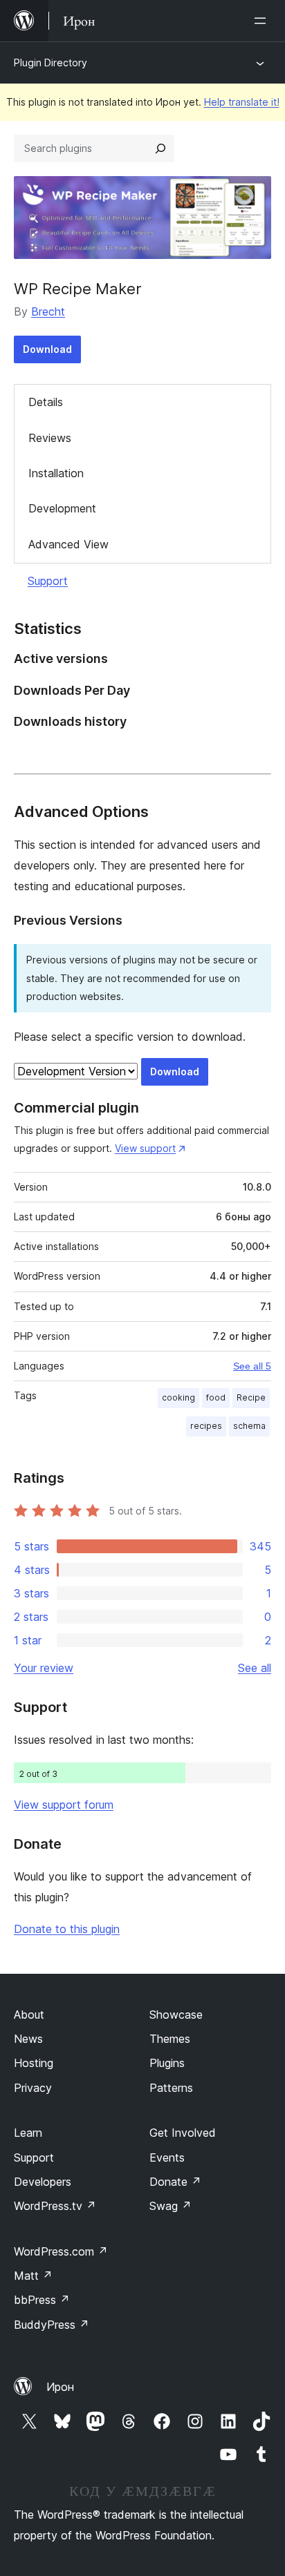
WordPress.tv (55, 2206)
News (28, 2039)
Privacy (33, 2088)
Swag (171, 2206)
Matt (33, 2276)
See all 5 (252, 1366)
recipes (206, 1426)
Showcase (176, 2015)
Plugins (167, 2063)
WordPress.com (61, 2251)
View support (145, 1148)
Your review (44, 1668)
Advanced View (68, 544)
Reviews (50, 438)
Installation (56, 473)
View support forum (64, 1805)
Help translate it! (242, 102)
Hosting (34, 2063)
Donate (175, 2182)
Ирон (60, 2387)
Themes (170, 2039)
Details (46, 402)
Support (48, 581)
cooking (178, 1397)
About (29, 2015)
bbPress (42, 2300)
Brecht (48, 311)
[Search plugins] (160, 148)
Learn (28, 2133)
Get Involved (183, 2133)
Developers (43, 2182)
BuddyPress (52, 2325)
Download (47, 349)
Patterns (171, 2088)
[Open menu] (263, 21)
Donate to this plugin (67, 1929)
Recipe (251, 1397)
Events (167, 2157)
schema (249, 1426)
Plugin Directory (50, 63)
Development (62, 508)
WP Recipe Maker (78, 289)
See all (255, 1668)
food (216, 1397)
